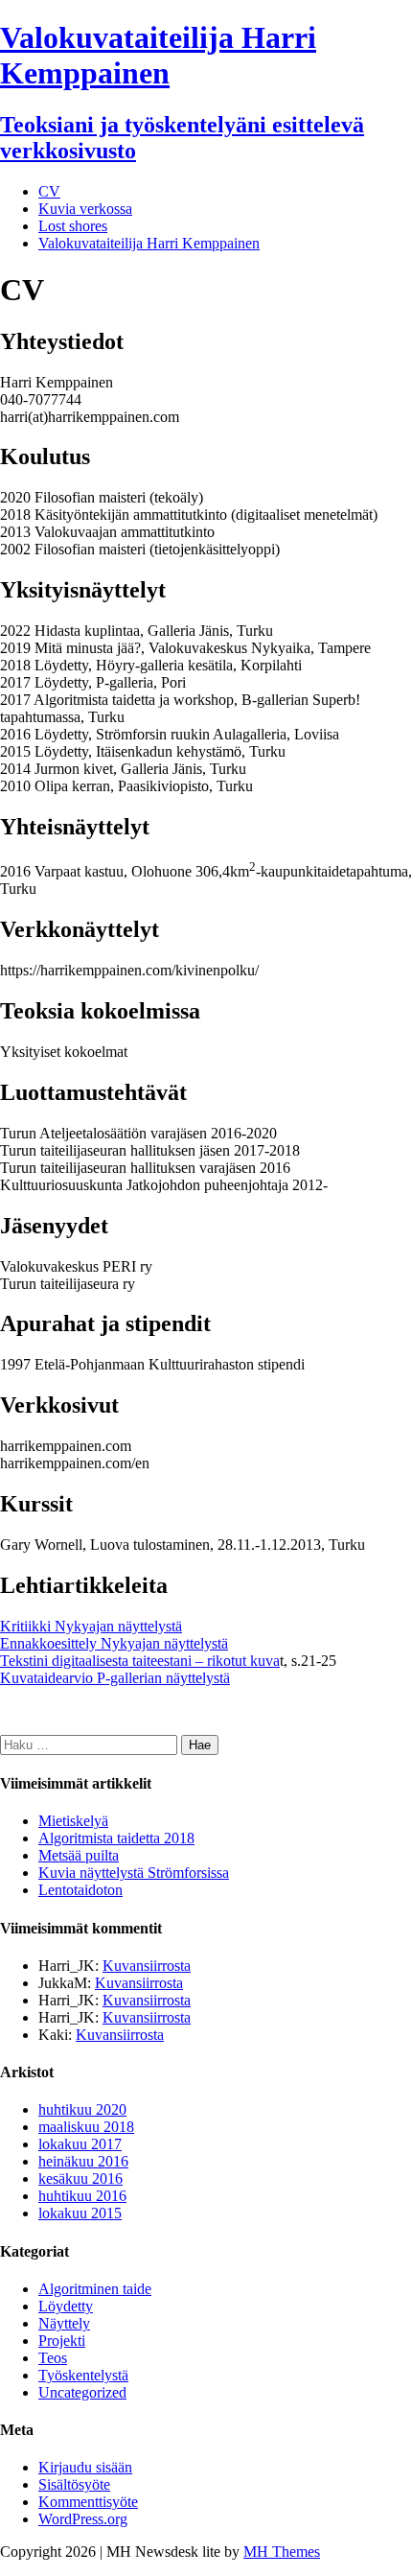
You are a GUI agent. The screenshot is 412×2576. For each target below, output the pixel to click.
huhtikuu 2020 (82, 2109)
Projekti (62, 2341)
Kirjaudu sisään (85, 2467)
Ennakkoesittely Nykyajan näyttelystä (114, 1643)
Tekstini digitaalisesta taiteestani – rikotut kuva (140, 1661)
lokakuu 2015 (80, 2213)
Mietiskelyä (73, 1821)
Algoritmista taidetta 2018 (116, 1838)
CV (49, 191)
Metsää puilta (79, 1855)
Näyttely (64, 2323)
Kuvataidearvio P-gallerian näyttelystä (115, 1678)
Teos (53, 2358)
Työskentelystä (83, 2375)
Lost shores (73, 226)
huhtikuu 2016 (82, 2196)
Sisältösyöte (74, 2484)
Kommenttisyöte (88, 2502)
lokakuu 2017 (80, 2144)
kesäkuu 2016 (80, 2178)
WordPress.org (83, 2519)
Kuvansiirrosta (147, 1966)
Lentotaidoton (80, 1890)
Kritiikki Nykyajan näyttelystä (91, 1626)
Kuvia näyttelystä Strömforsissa (134, 1873)
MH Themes (282, 2552)
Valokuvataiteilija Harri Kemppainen (149, 243)
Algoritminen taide (95, 2289)
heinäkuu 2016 (83, 2161)
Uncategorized (82, 2392)
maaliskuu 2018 (86, 2127)
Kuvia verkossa (85, 209)
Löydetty (66, 2306)
